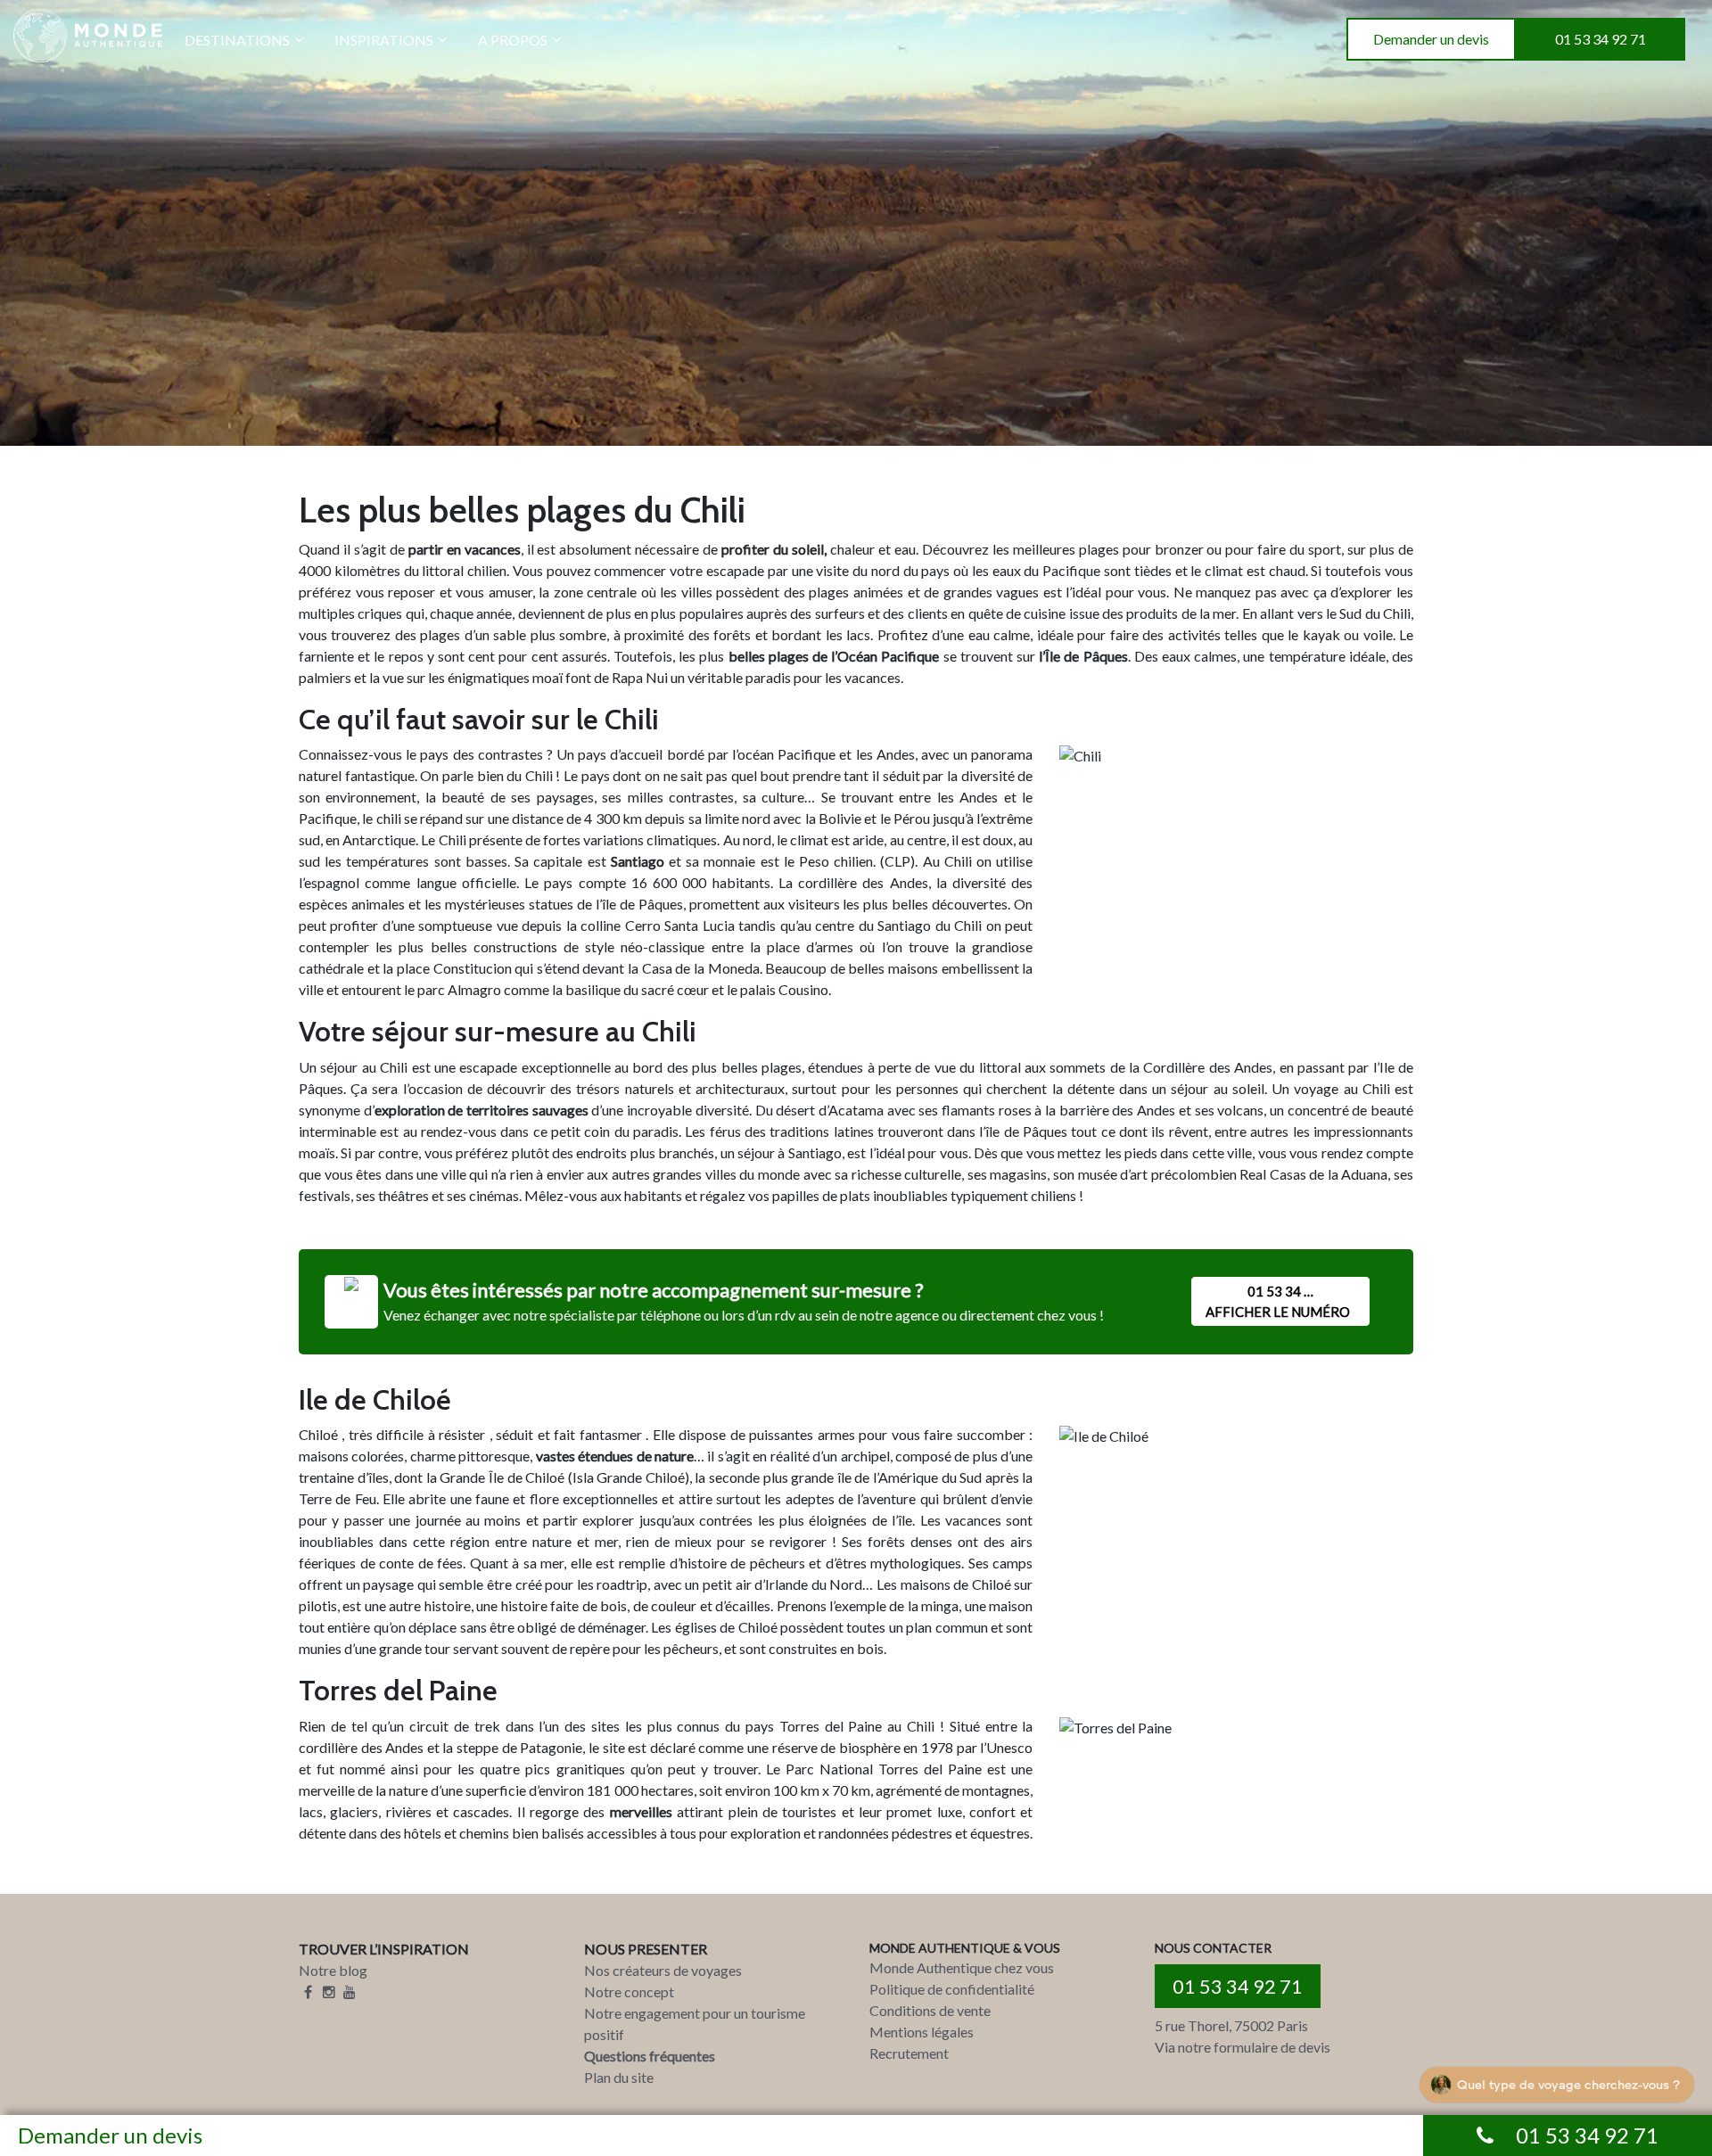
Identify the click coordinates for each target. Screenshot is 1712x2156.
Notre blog (333, 1970)
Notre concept (629, 1991)
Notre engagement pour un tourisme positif (695, 2024)
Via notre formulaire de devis (1243, 2047)
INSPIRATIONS (384, 40)
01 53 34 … (1278, 1301)
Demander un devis (1431, 39)
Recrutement (909, 2053)
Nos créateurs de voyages (663, 1970)
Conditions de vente (930, 2010)
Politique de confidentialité (952, 1989)
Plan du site (619, 2077)
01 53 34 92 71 (1601, 39)
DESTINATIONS (237, 40)
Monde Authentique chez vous (962, 1967)
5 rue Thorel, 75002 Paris (1231, 2025)
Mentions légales (922, 2032)
